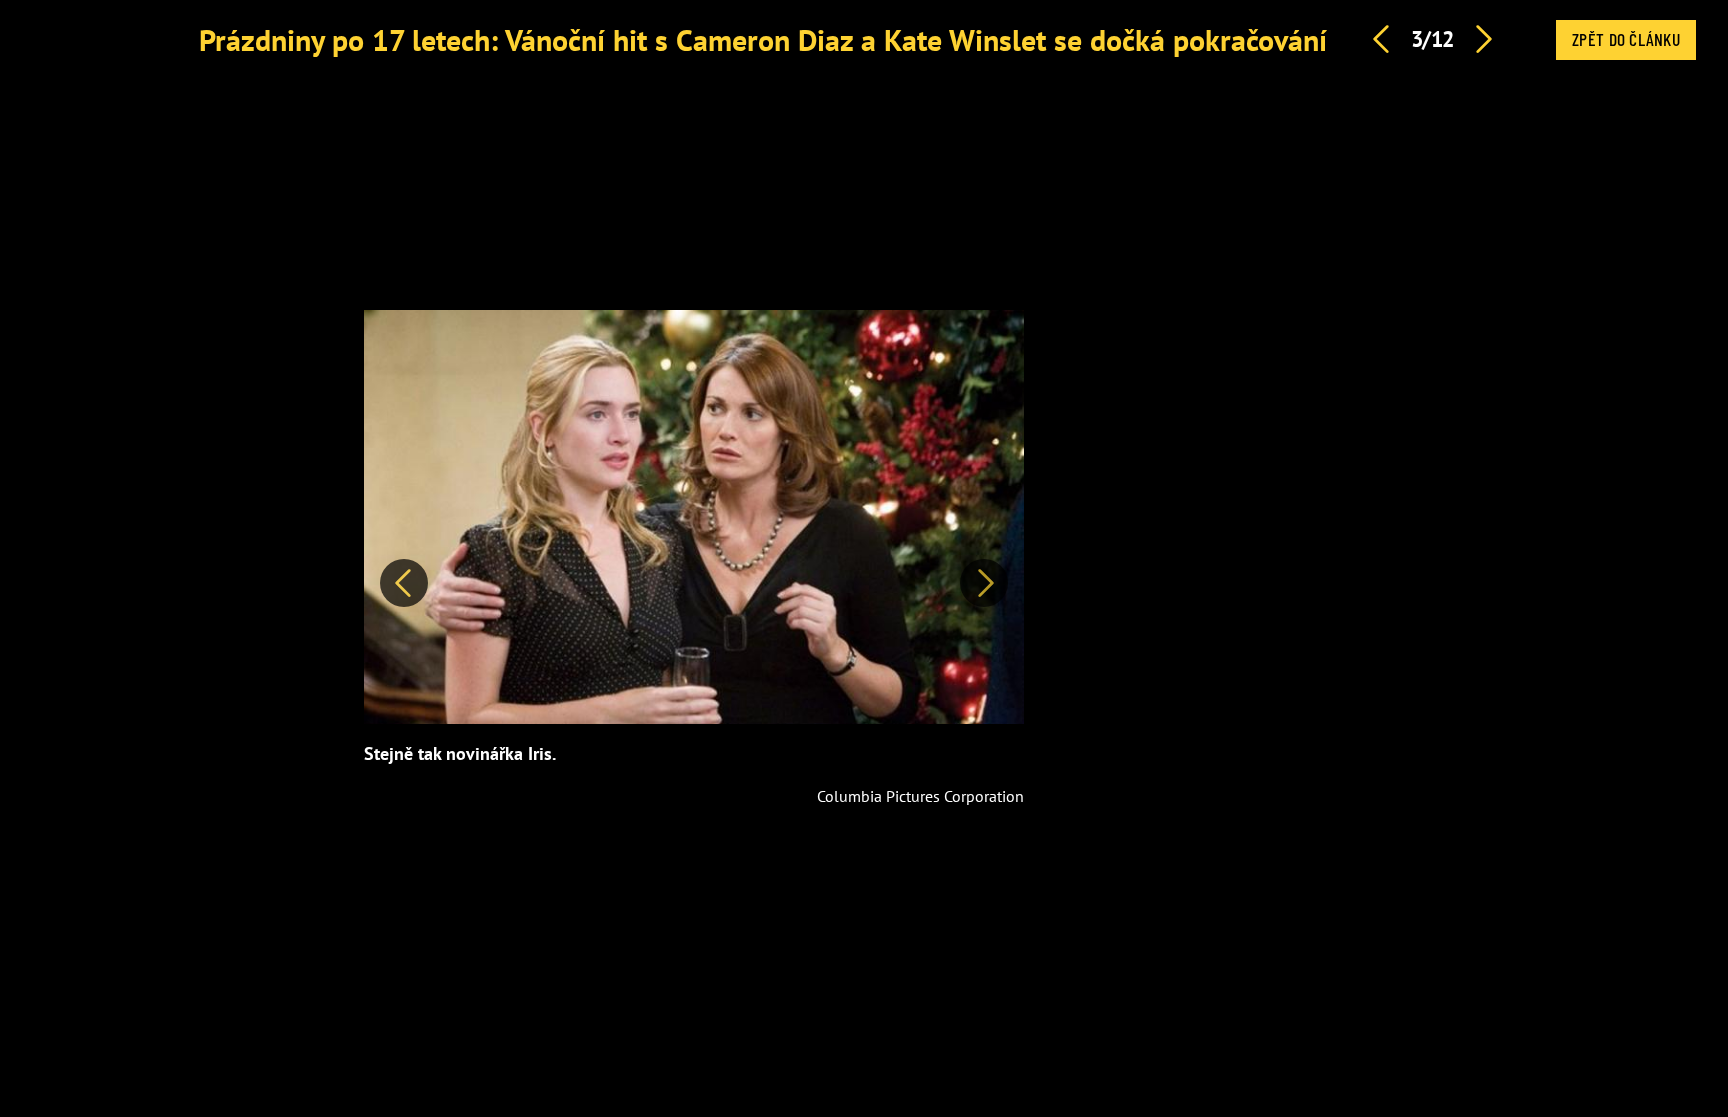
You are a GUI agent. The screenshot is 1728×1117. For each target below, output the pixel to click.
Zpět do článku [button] (1626, 39)
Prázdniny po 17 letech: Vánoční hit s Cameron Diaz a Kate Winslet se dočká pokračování (763, 39)
